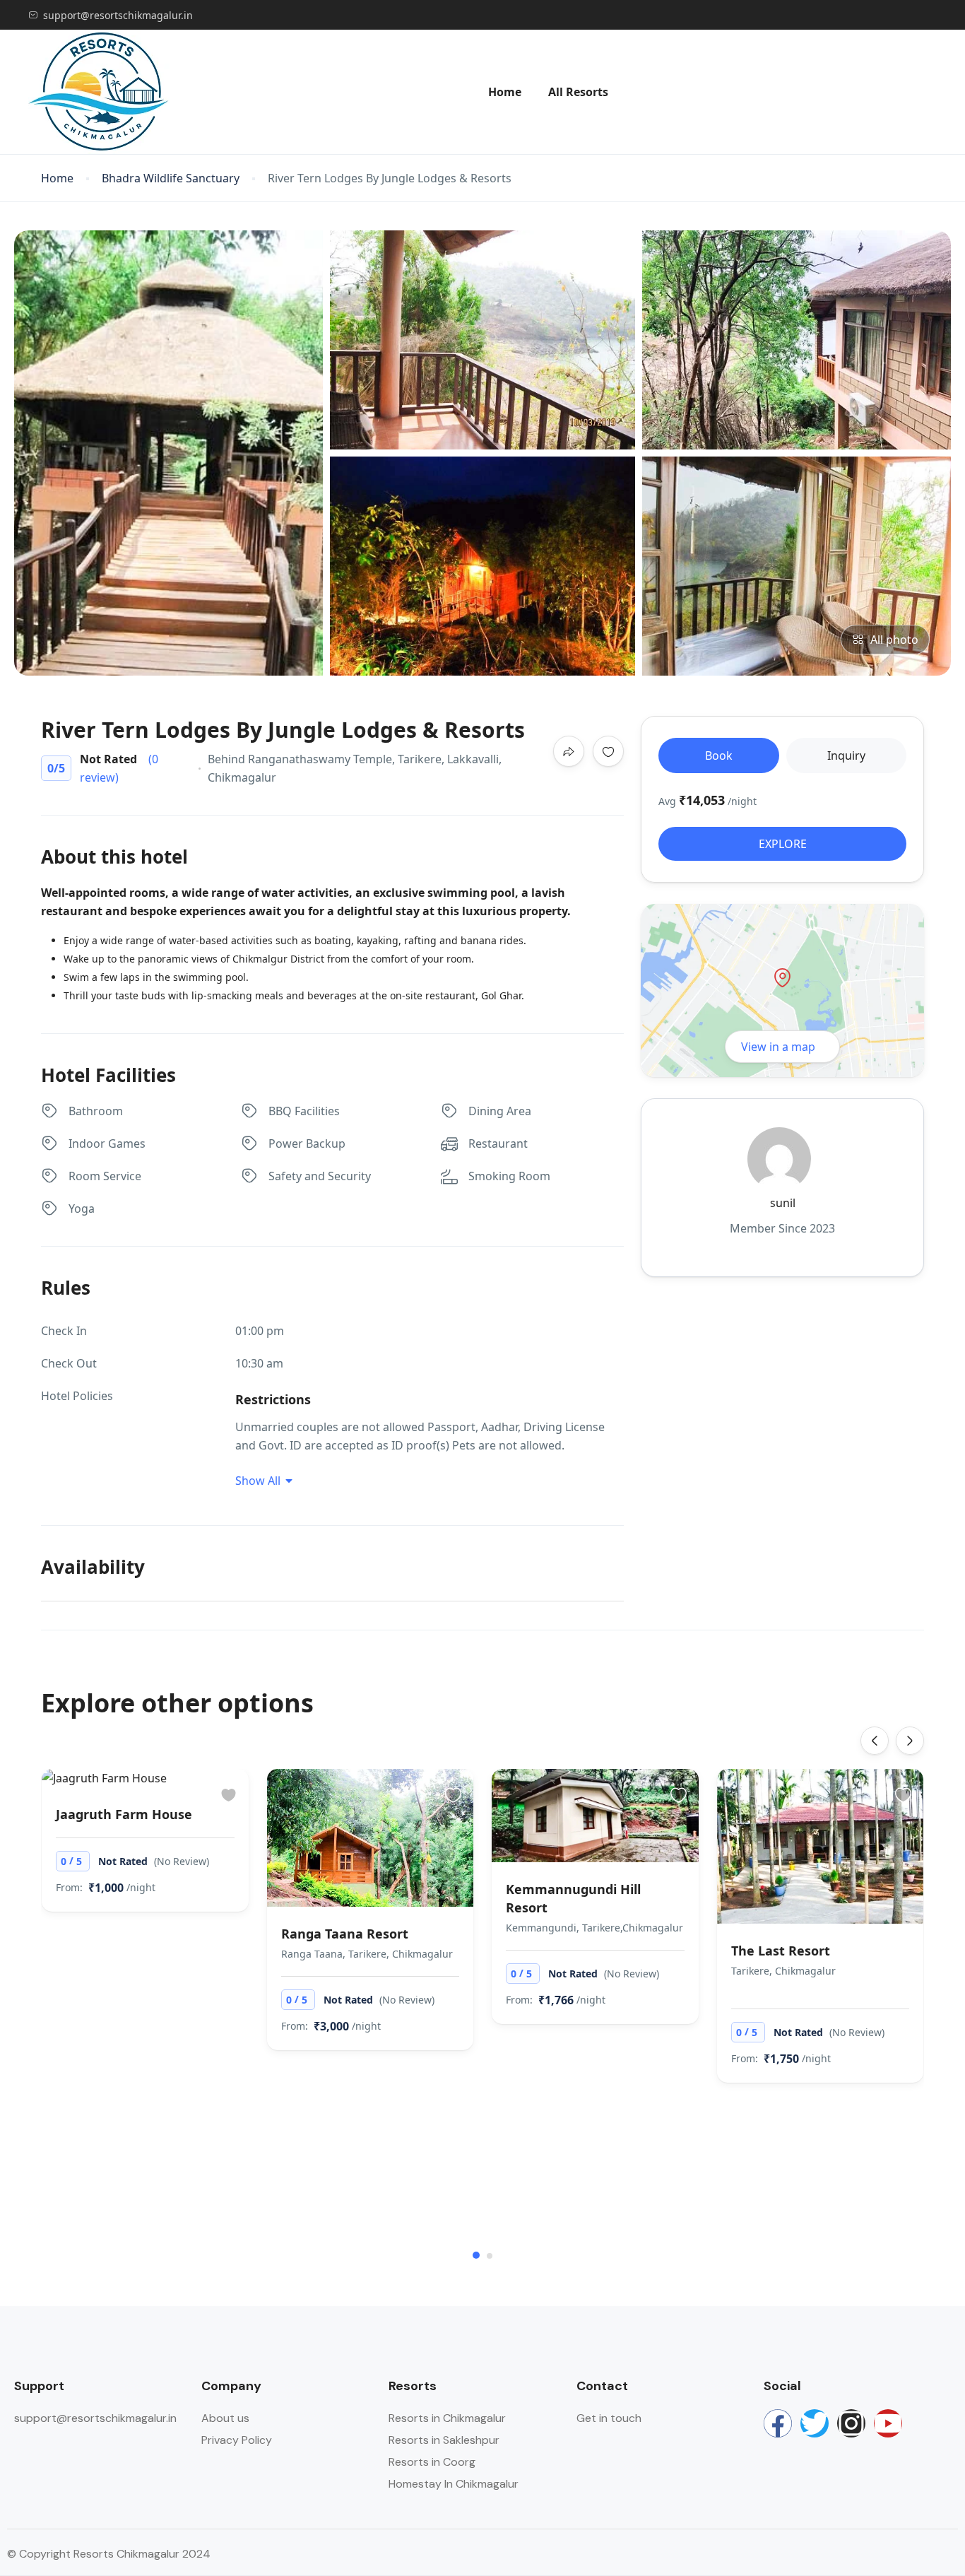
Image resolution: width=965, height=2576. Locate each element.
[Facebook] (778, 2423)
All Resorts (578, 92)
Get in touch (609, 2418)
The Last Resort (781, 1951)
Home (505, 92)
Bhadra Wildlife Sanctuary (171, 178)
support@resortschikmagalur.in (118, 15)
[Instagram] (851, 2423)
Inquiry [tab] (846, 755)
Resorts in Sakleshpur (444, 2440)
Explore (783, 844)
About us (225, 2418)
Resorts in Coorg (432, 2462)
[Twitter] (815, 2423)
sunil (783, 1203)
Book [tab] (719, 755)
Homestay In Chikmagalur (454, 2484)
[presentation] (875, 1741)
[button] (476, 2255)
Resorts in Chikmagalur (447, 2418)
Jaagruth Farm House (124, 1814)
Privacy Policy (237, 2440)
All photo (894, 640)
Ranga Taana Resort (345, 1934)
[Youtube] (888, 2423)
